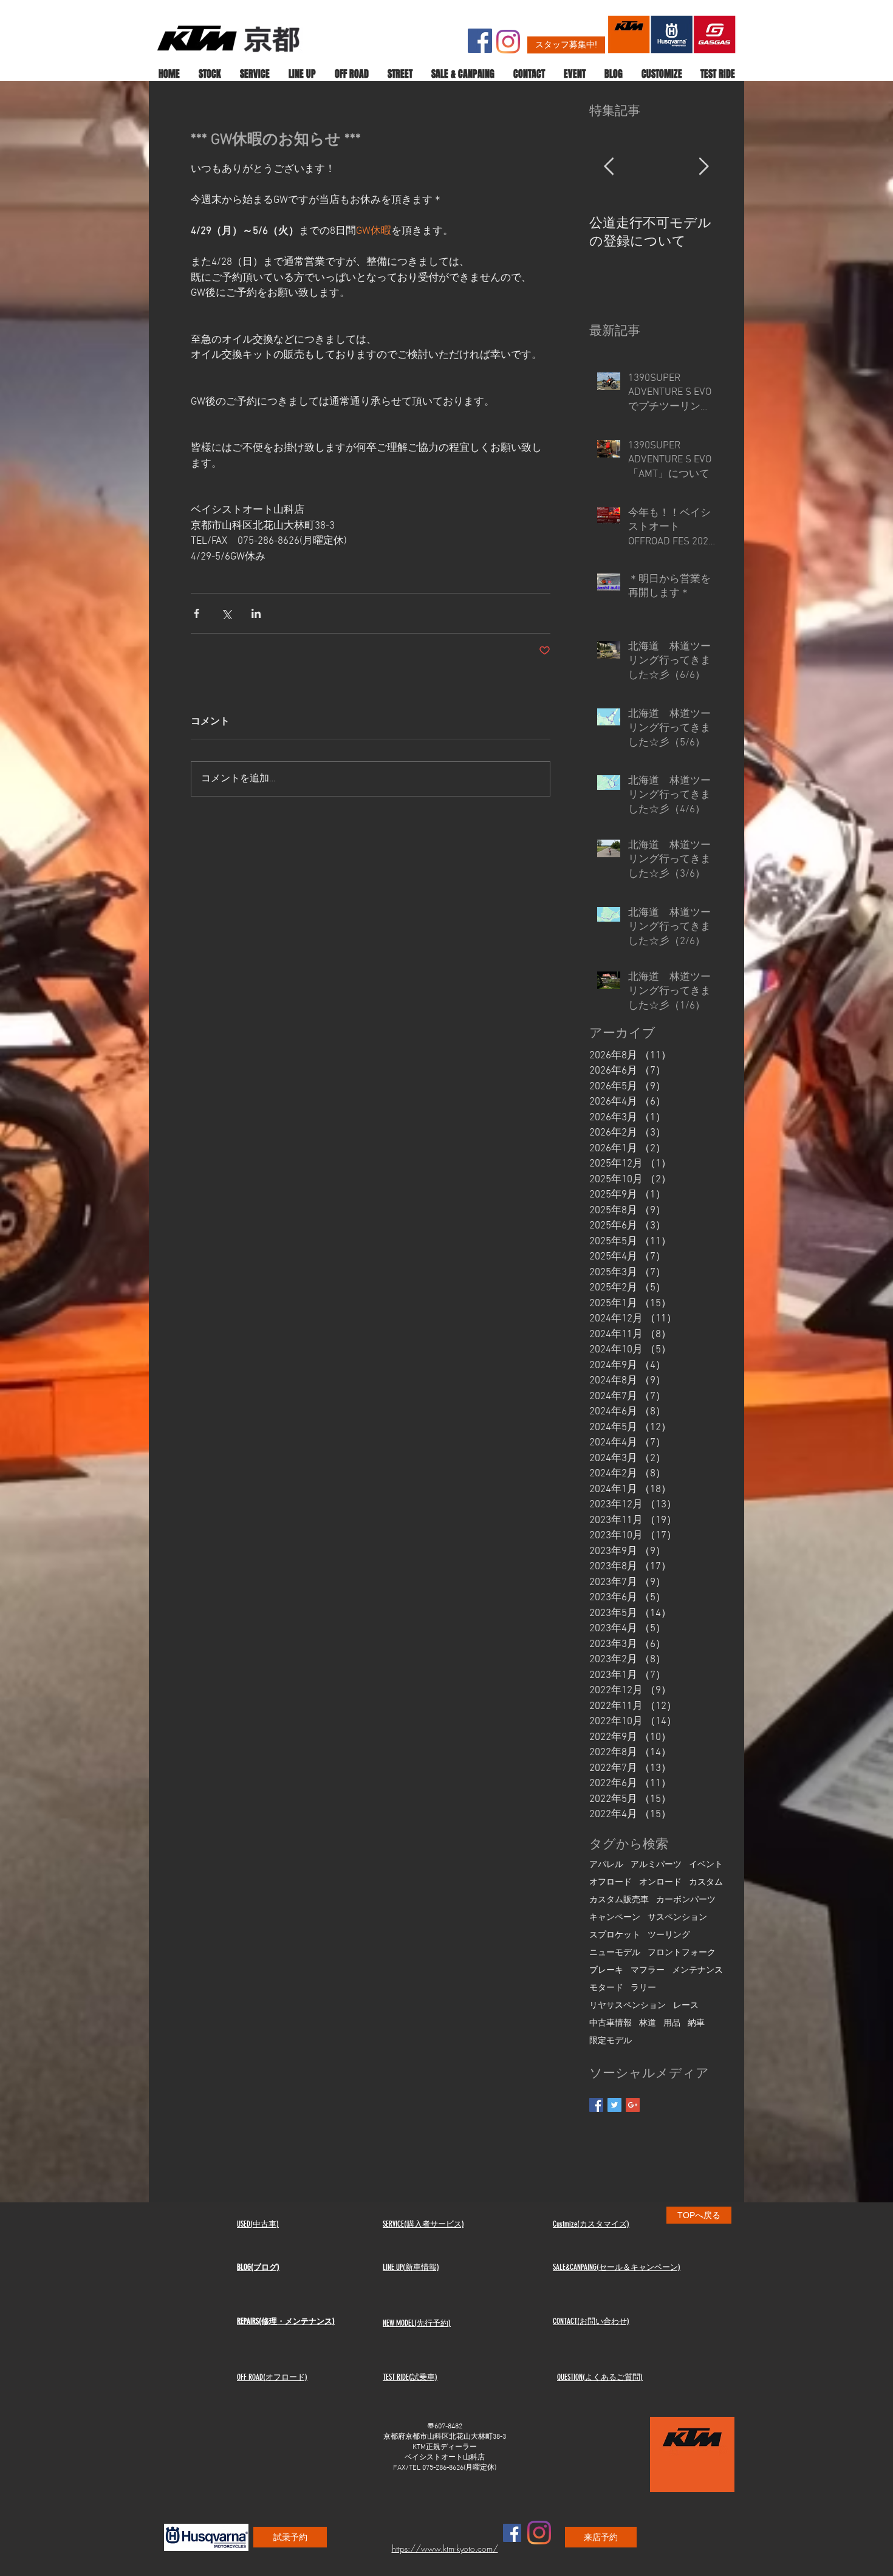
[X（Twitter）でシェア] (226, 613)
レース (686, 2006)
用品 (672, 2023)
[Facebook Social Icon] (480, 41)
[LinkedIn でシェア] (256, 613)
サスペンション (677, 1918)
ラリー (643, 1988)
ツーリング (669, 1935)
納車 (696, 2023)
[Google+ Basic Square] (633, 2105)
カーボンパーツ (686, 1900)
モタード (606, 1988)
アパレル (606, 1865)
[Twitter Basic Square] (614, 2105)
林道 (648, 2023)
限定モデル (611, 2041)
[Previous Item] (609, 167)
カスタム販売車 (619, 1900)
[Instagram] (508, 42)
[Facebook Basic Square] (596, 2105)
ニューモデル (615, 1953)
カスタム (706, 1882)
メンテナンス (697, 1971)
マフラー (648, 1971)
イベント (706, 1865)
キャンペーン (615, 1918)
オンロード (660, 1882)
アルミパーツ (656, 1865)
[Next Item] (703, 167)
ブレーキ (606, 1971)
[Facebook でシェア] (197, 613)
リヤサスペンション (628, 2006)
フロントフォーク (682, 1953)
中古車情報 (611, 2023)
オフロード (611, 1882)
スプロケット (615, 1935)
